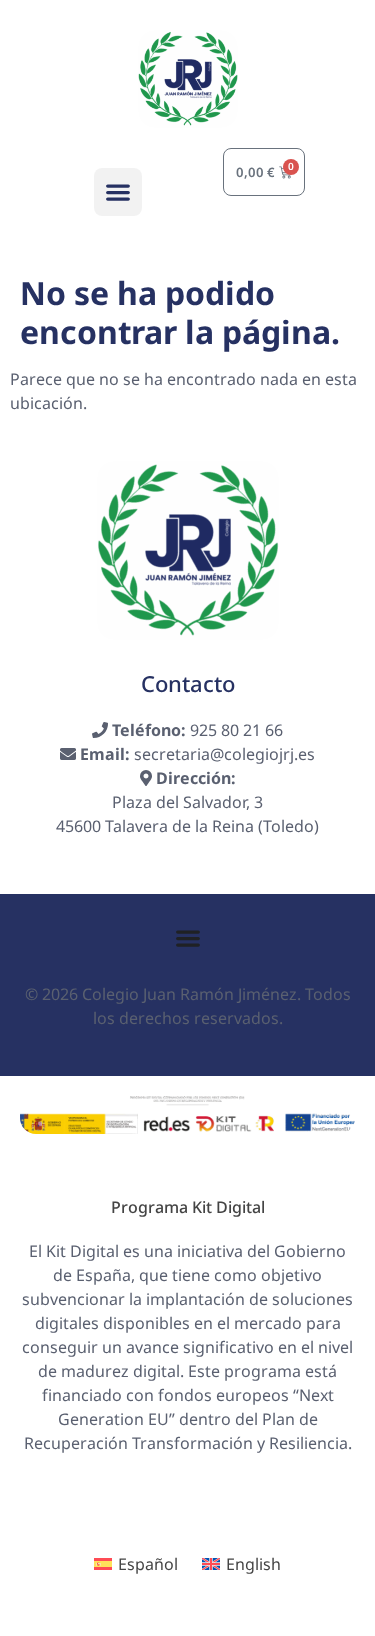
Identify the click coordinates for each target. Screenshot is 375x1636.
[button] (118, 192)
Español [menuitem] (148, 1564)
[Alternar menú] (188, 938)
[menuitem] (136, 1564)
